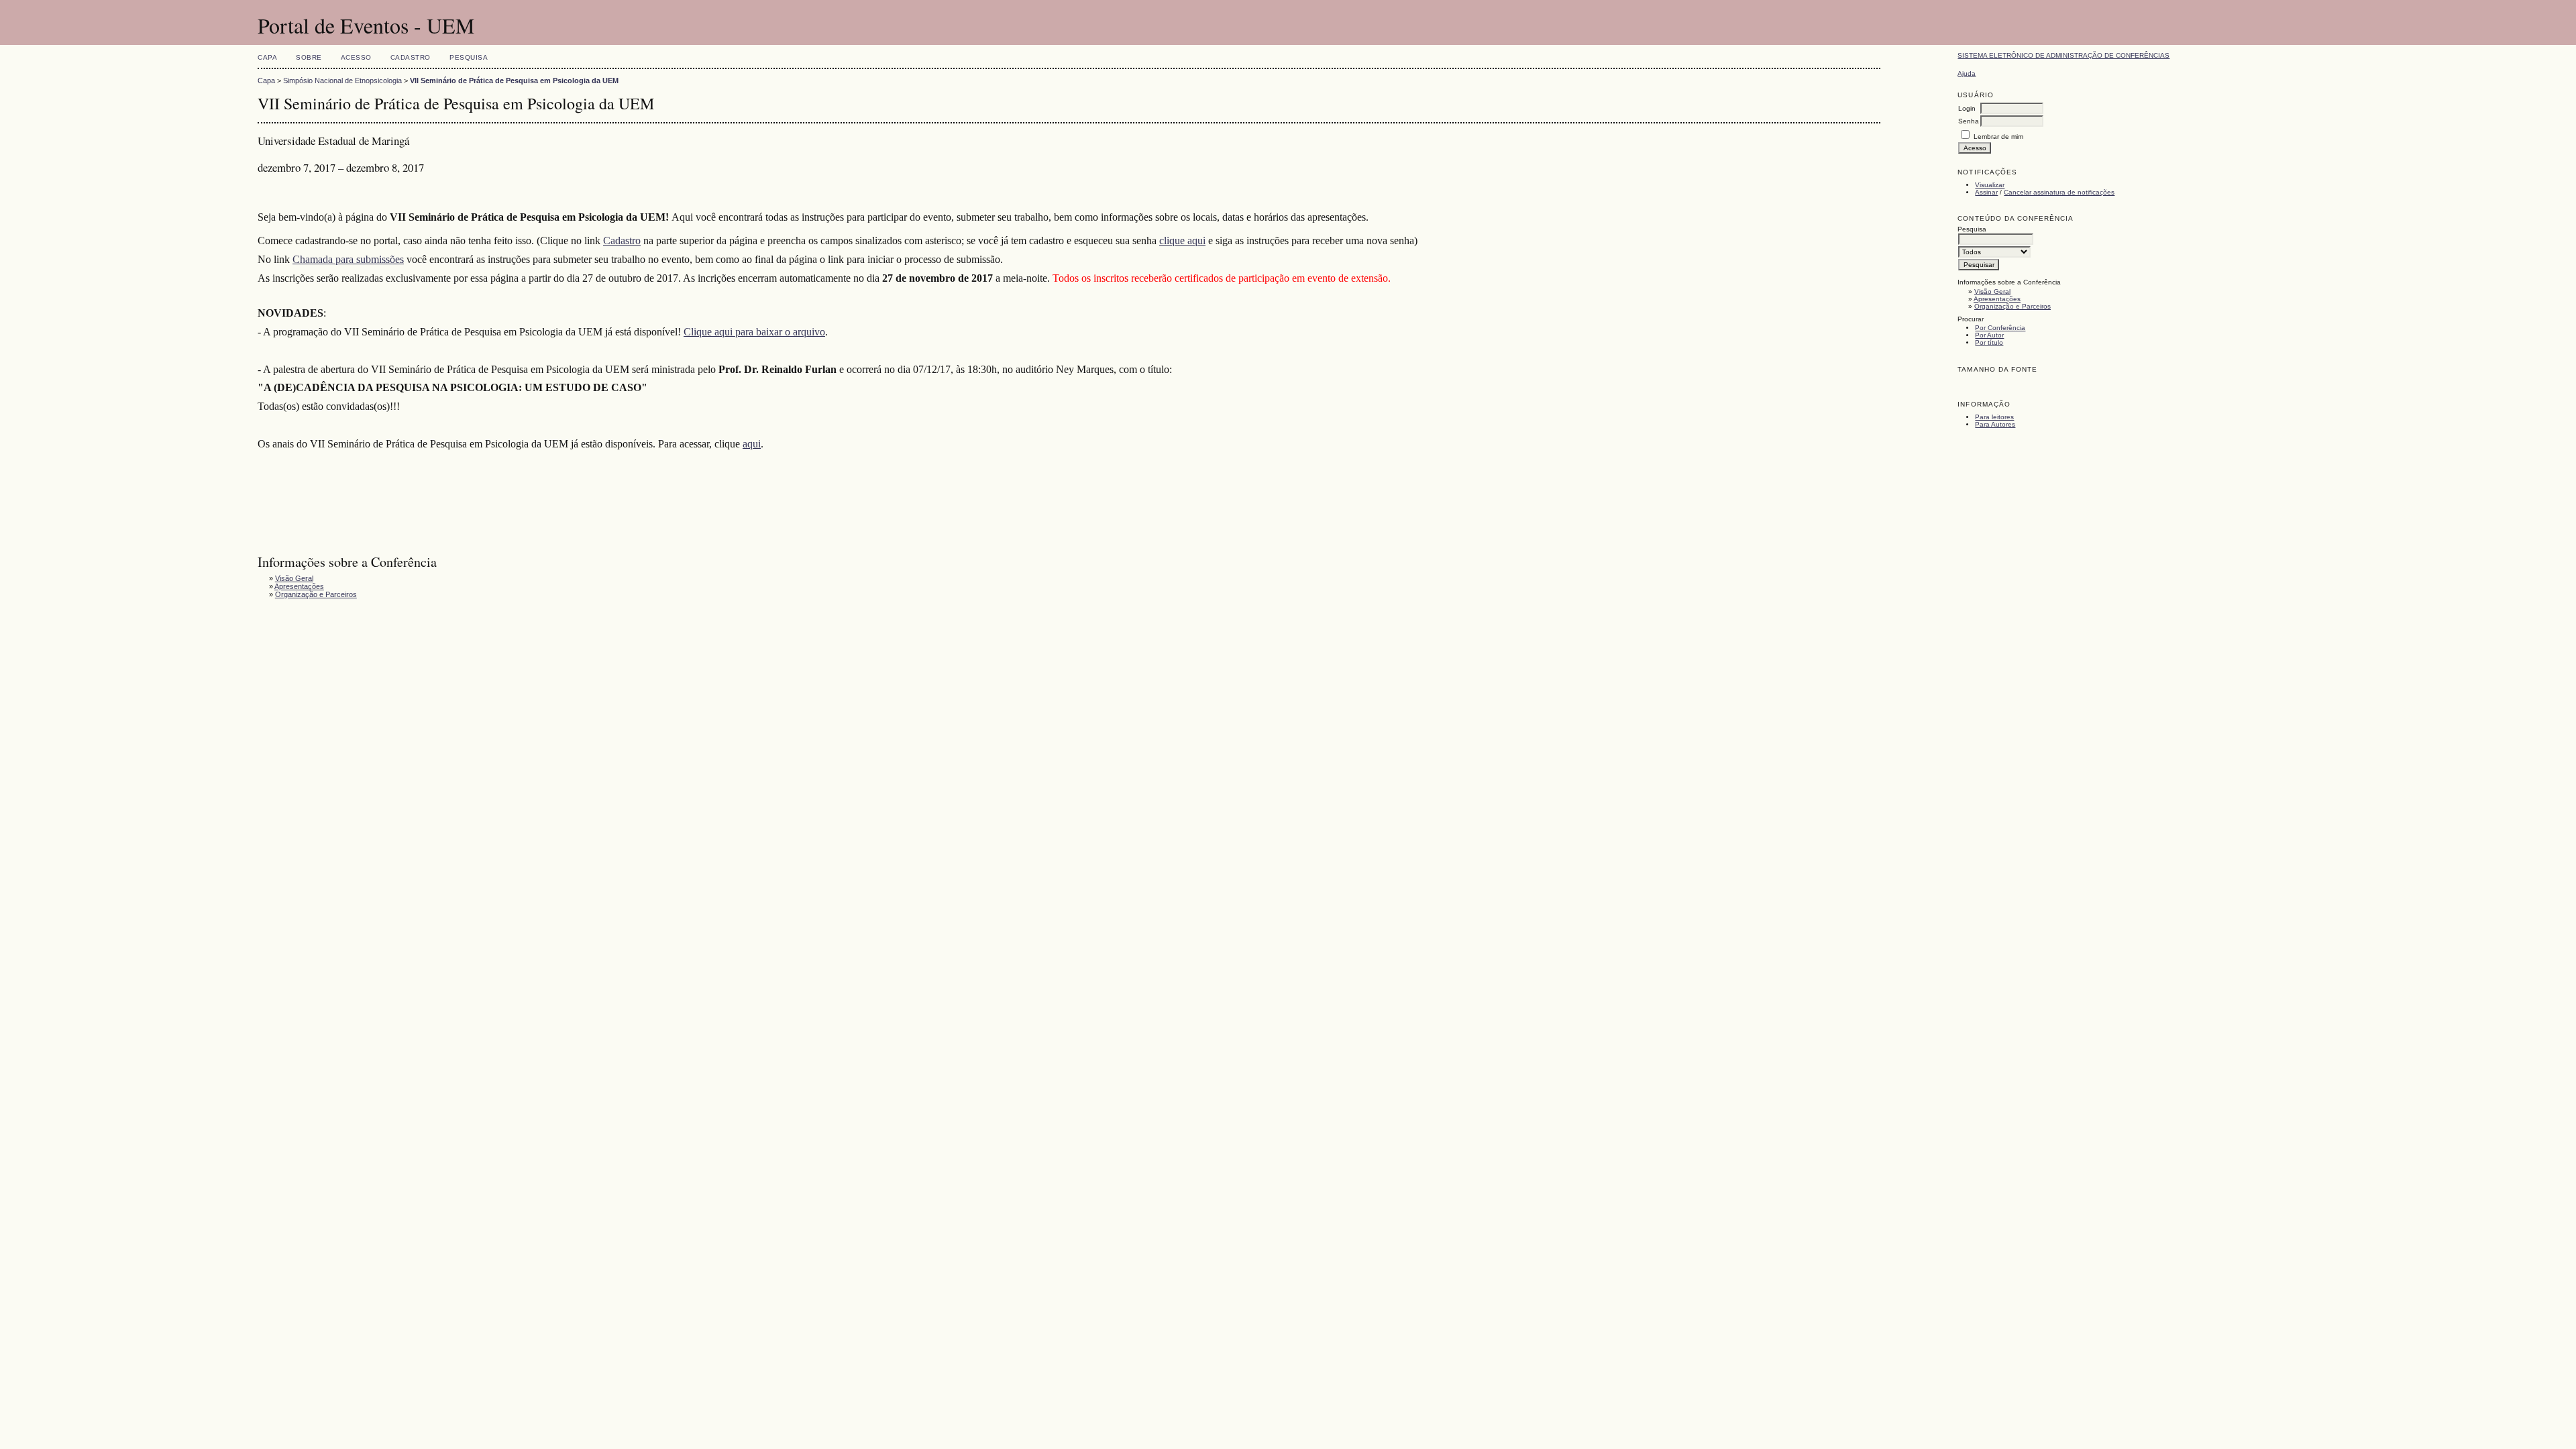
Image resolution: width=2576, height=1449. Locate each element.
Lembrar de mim (1998, 137)
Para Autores (1995, 424)
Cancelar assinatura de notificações (2059, 192)
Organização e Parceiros (2012, 306)
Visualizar (1990, 185)
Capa (267, 57)
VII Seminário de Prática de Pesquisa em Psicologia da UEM (514, 80)
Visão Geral (1992, 291)
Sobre (309, 57)
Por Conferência (2000, 328)
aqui (752, 444)
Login (1967, 108)
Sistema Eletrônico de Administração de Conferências (2063, 55)
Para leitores (1994, 417)
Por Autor (1989, 335)
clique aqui (1182, 240)
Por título (1989, 342)
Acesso (356, 57)
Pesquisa (469, 57)
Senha (1969, 121)
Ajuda (1967, 73)
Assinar (1986, 192)
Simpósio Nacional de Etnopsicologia (342, 80)
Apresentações (1997, 299)
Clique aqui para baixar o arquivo (754, 332)
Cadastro (411, 57)
